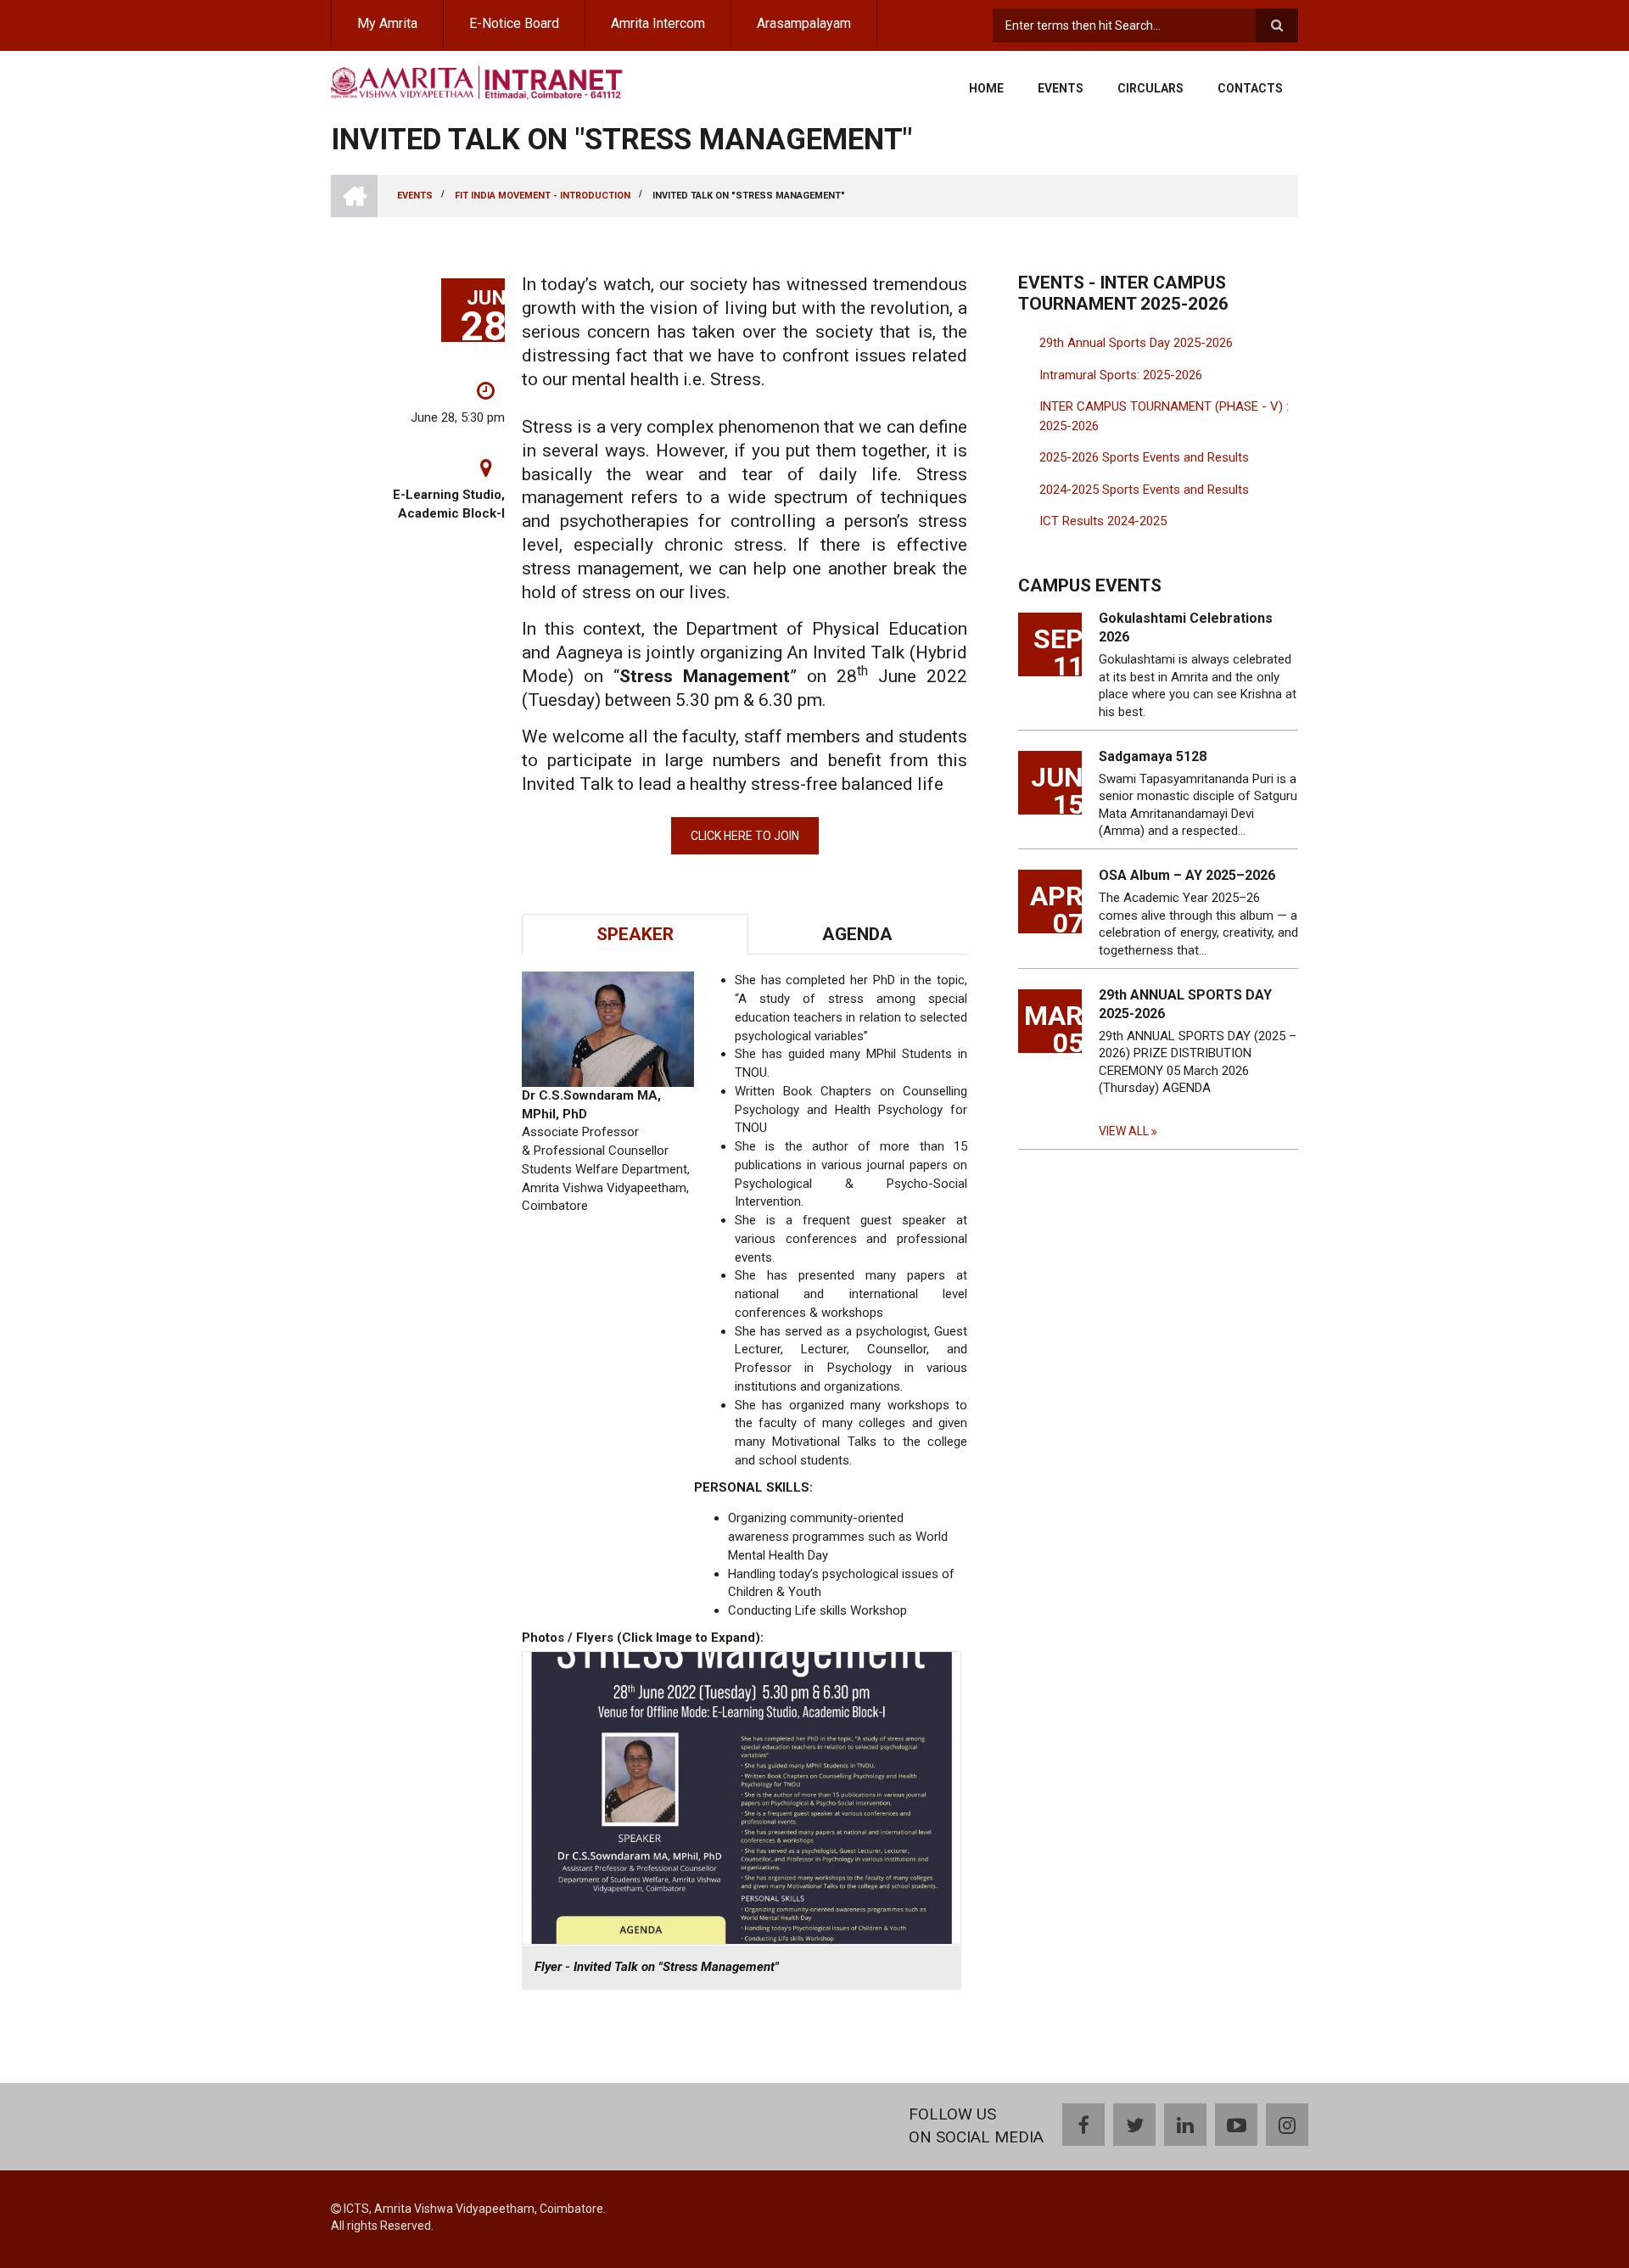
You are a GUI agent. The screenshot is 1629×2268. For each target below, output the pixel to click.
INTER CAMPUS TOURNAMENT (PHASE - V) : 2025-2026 (1164, 416)
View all (1124, 1131)
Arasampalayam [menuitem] (804, 23)
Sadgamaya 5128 (1153, 756)
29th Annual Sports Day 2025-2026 (1136, 343)
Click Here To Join (745, 836)
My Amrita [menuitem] (387, 23)
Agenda (857, 934)
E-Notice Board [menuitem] (514, 23)
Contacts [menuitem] (1250, 88)
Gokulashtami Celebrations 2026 (1186, 627)
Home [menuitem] (986, 88)
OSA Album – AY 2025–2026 (1187, 875)
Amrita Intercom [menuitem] (658, 23)
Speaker (635, 934)
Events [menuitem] (1061, 88)
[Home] (477, 81)
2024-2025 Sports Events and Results (1144, 490)
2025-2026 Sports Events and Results (1144, 457)
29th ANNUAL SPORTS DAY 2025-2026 (1185, 1004)
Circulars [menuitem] (1150, 88)
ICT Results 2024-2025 (1103, 521)
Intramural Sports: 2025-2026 (1121, 375)
